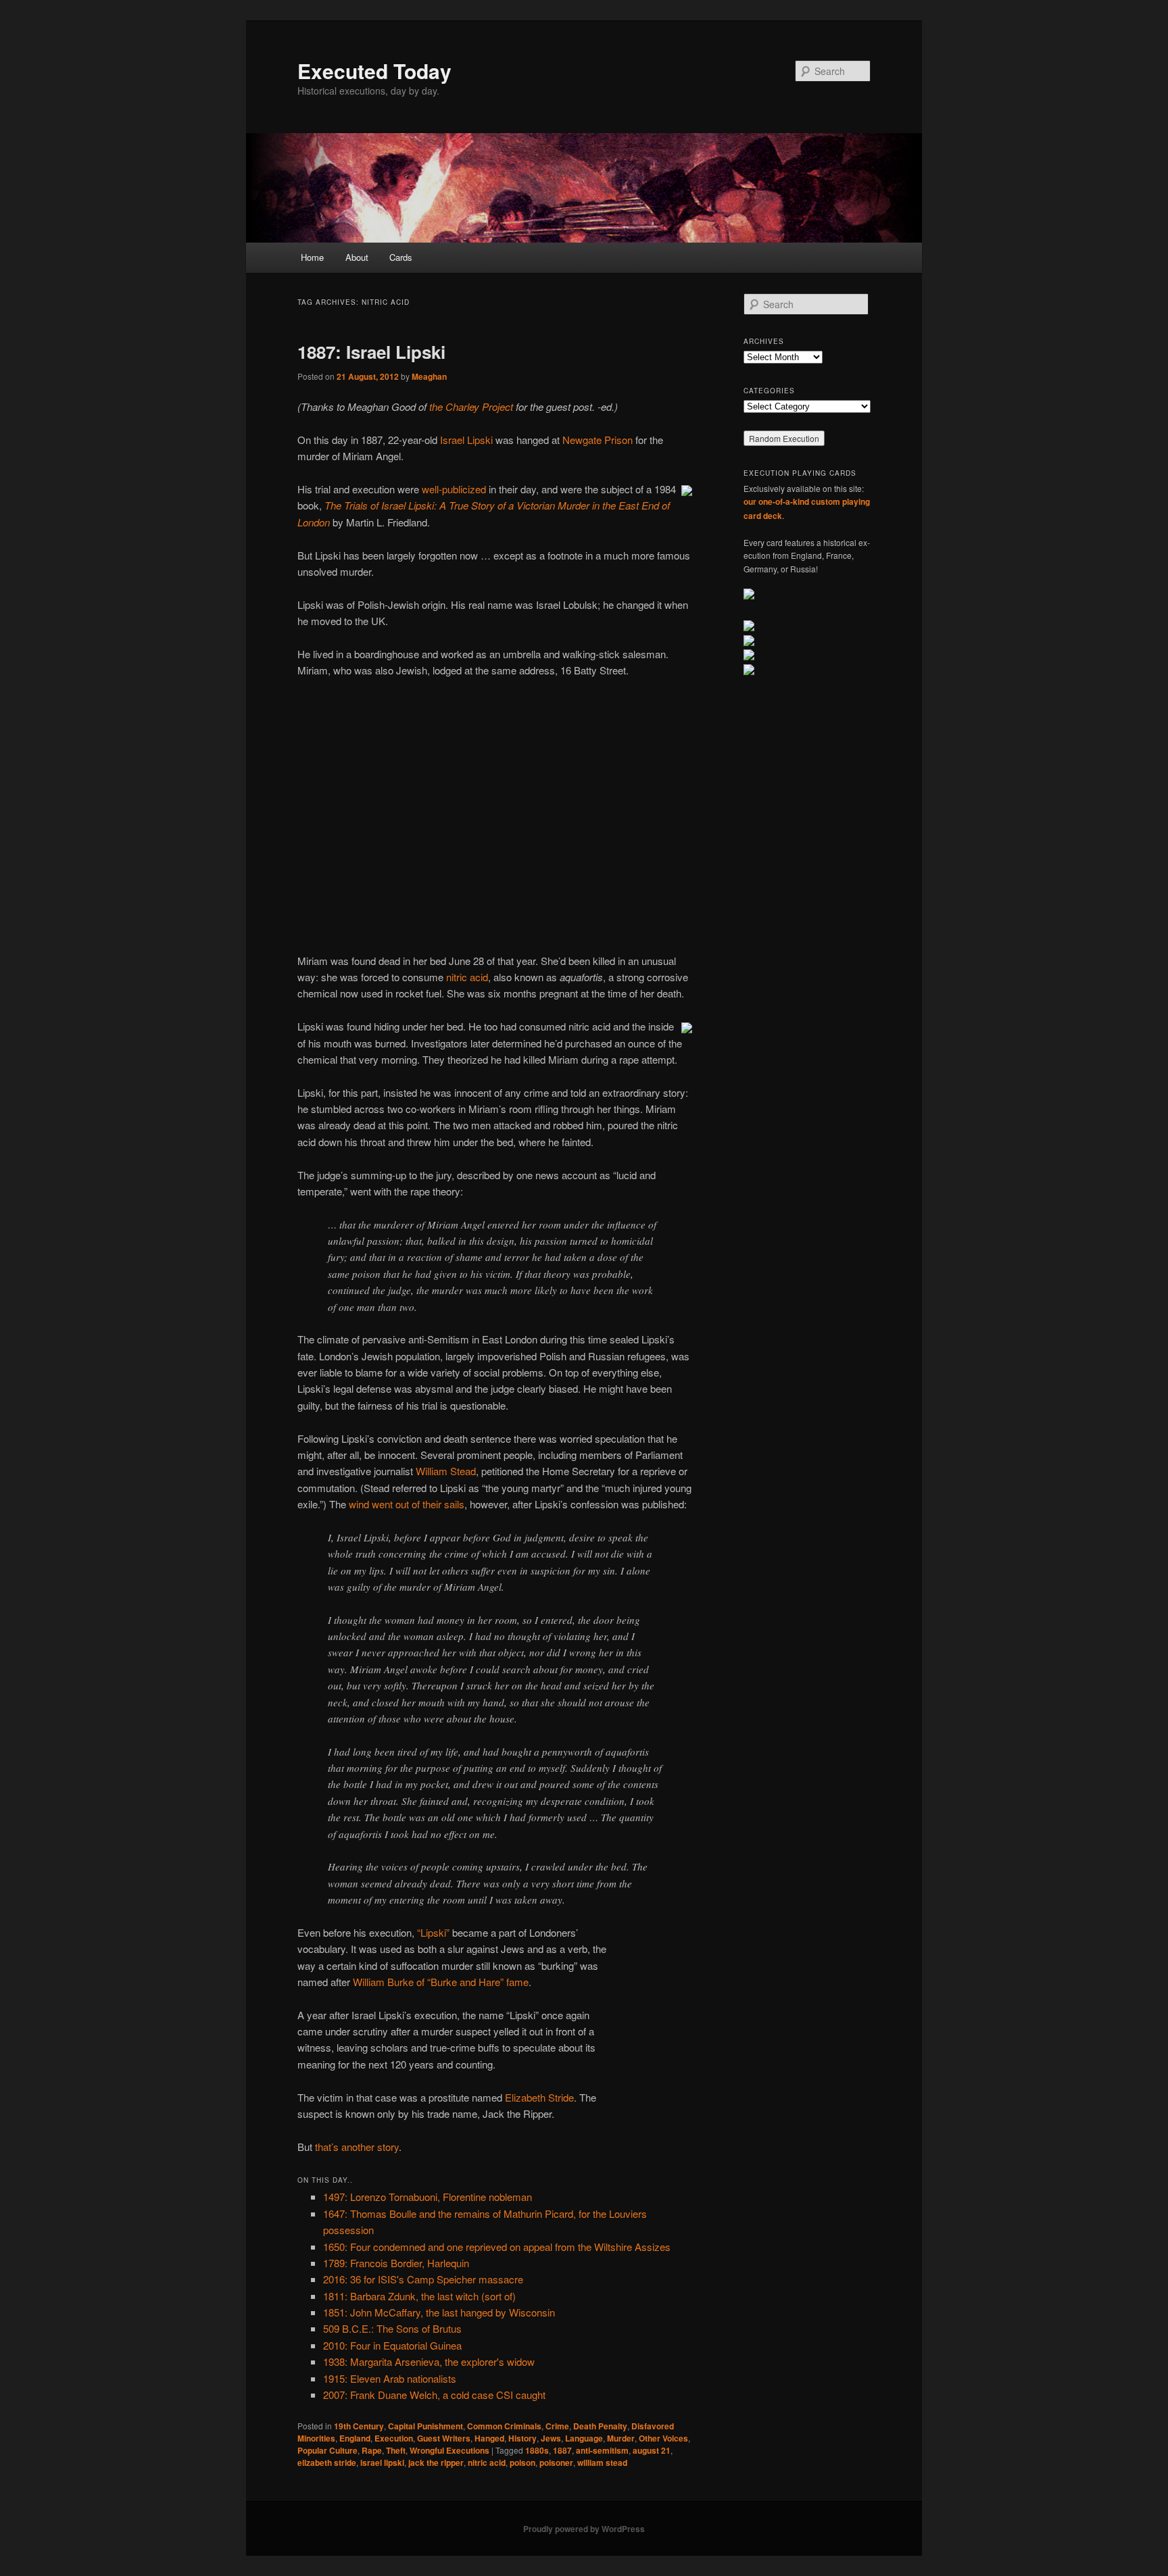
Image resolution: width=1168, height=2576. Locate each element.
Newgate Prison (598, 440)
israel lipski (382, 2462)
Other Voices (663, 2438)
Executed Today (374, 71)
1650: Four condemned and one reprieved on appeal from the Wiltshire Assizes (497, 2247)
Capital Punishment (425, 2426)
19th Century (359, 2426)
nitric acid (467, 977)
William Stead (446, 1471)
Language (584, 2438)
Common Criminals (504, 2426)
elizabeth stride (327, 2462)
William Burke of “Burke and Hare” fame (441, 1982)
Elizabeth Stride (539, 2097)
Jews (551, 2438)
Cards (401, 257)
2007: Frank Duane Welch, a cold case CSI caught (434, 2395)
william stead (602, 2462)
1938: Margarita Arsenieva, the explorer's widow (429, 2361)
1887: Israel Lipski (371, 352)
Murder (621, 2438)
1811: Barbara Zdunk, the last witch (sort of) (419, 2296)
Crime (557, 2426)
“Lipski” (433, 1932)
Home (312, 257)
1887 (562, 2450)
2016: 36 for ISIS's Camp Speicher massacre (423, 2279)
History (522, 2438)
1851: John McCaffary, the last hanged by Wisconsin (439, 2312)
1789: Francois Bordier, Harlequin (396, 2263)
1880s (537, 2450)
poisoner (556, 2462)
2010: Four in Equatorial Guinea (392, 2345)
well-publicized (454, 489)
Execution (394, 2438)
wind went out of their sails (407, 1504)
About (357, 257)
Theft (396, 2450)
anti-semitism (602, 2450)
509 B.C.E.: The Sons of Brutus (392, 2328)
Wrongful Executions (449, 2450)
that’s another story (357, 2147)
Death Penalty (600, 2426)
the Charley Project (471, 406)
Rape (372, 2450)
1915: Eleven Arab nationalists (390, 2378)
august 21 (652, 2450)
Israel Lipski (466, 440)
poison (522, 2462)
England (355, 2438)
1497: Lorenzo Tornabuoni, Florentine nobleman (428, 2197)
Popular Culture (327, 2450)
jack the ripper (436, 2462)
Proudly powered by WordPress (584, 2529)
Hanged (489, 2438)
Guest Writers (444, 2438)
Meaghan (429, 376)
